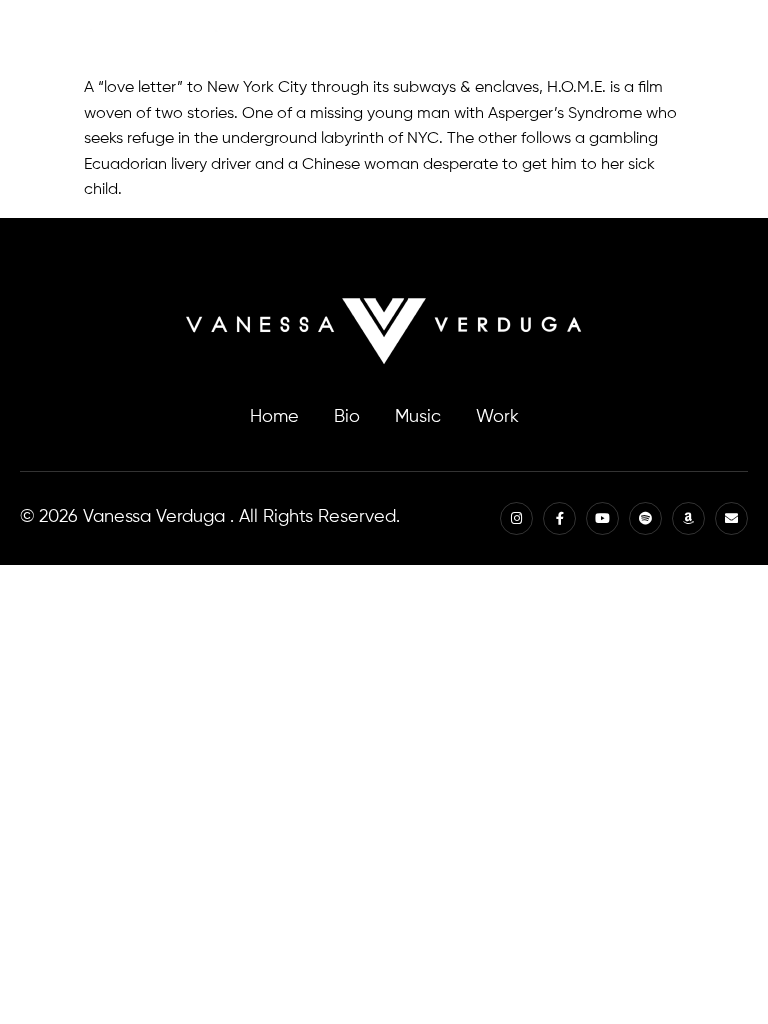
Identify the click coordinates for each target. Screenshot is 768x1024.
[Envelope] (684, 37)
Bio (347, 417)
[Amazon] (641, 37)
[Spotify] (598, 37)
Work (497, 417)
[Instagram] (469, 37)
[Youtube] (555, 37)
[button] (737, 37)
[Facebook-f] (512, 37)
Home (274, 417)
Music (418, 417)
